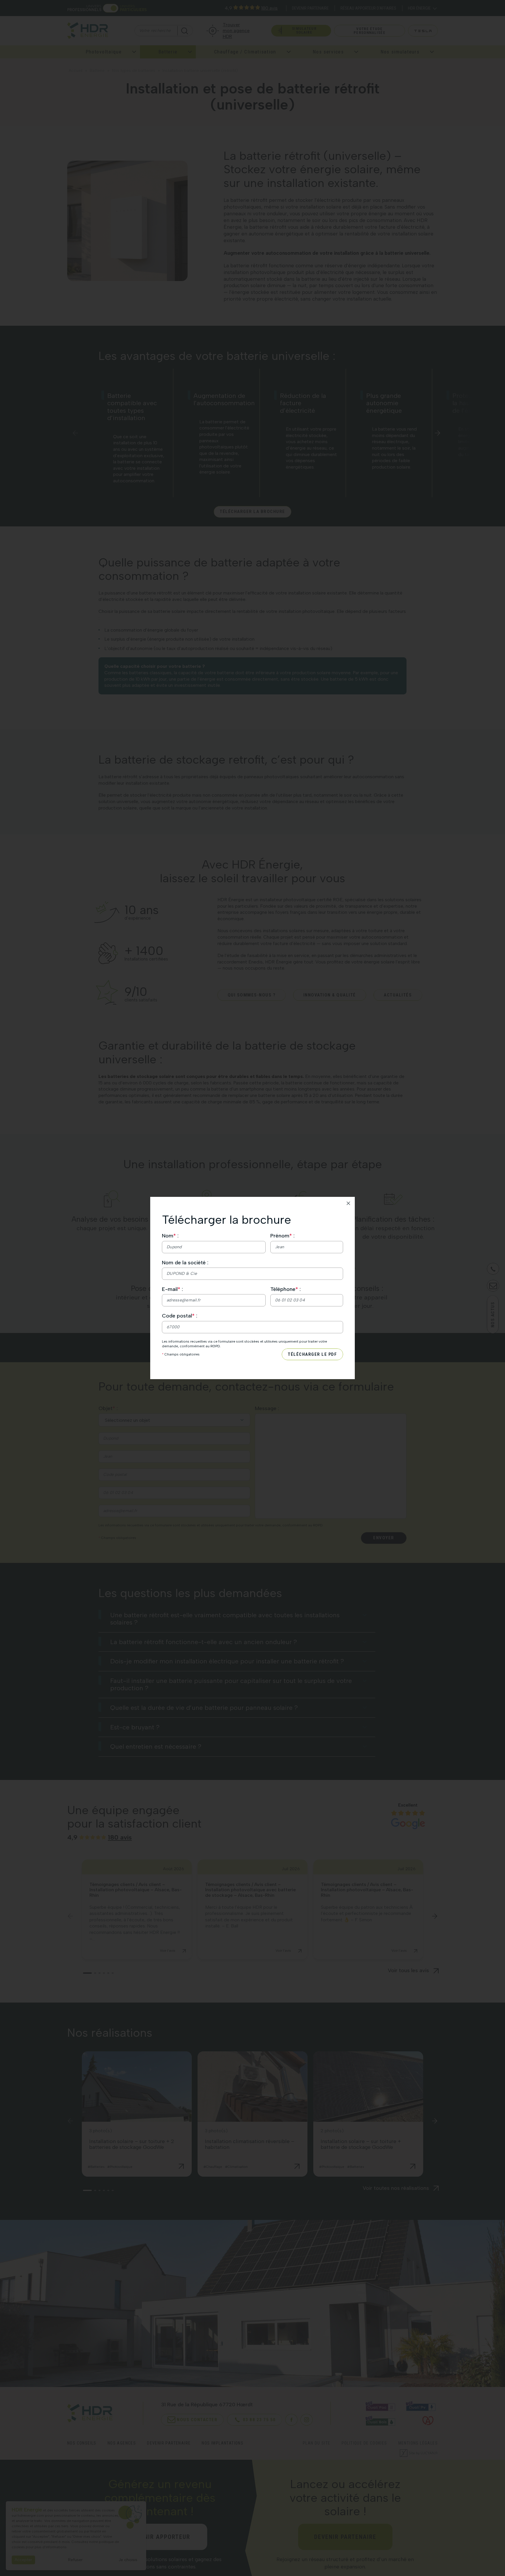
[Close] (348, 1203)
